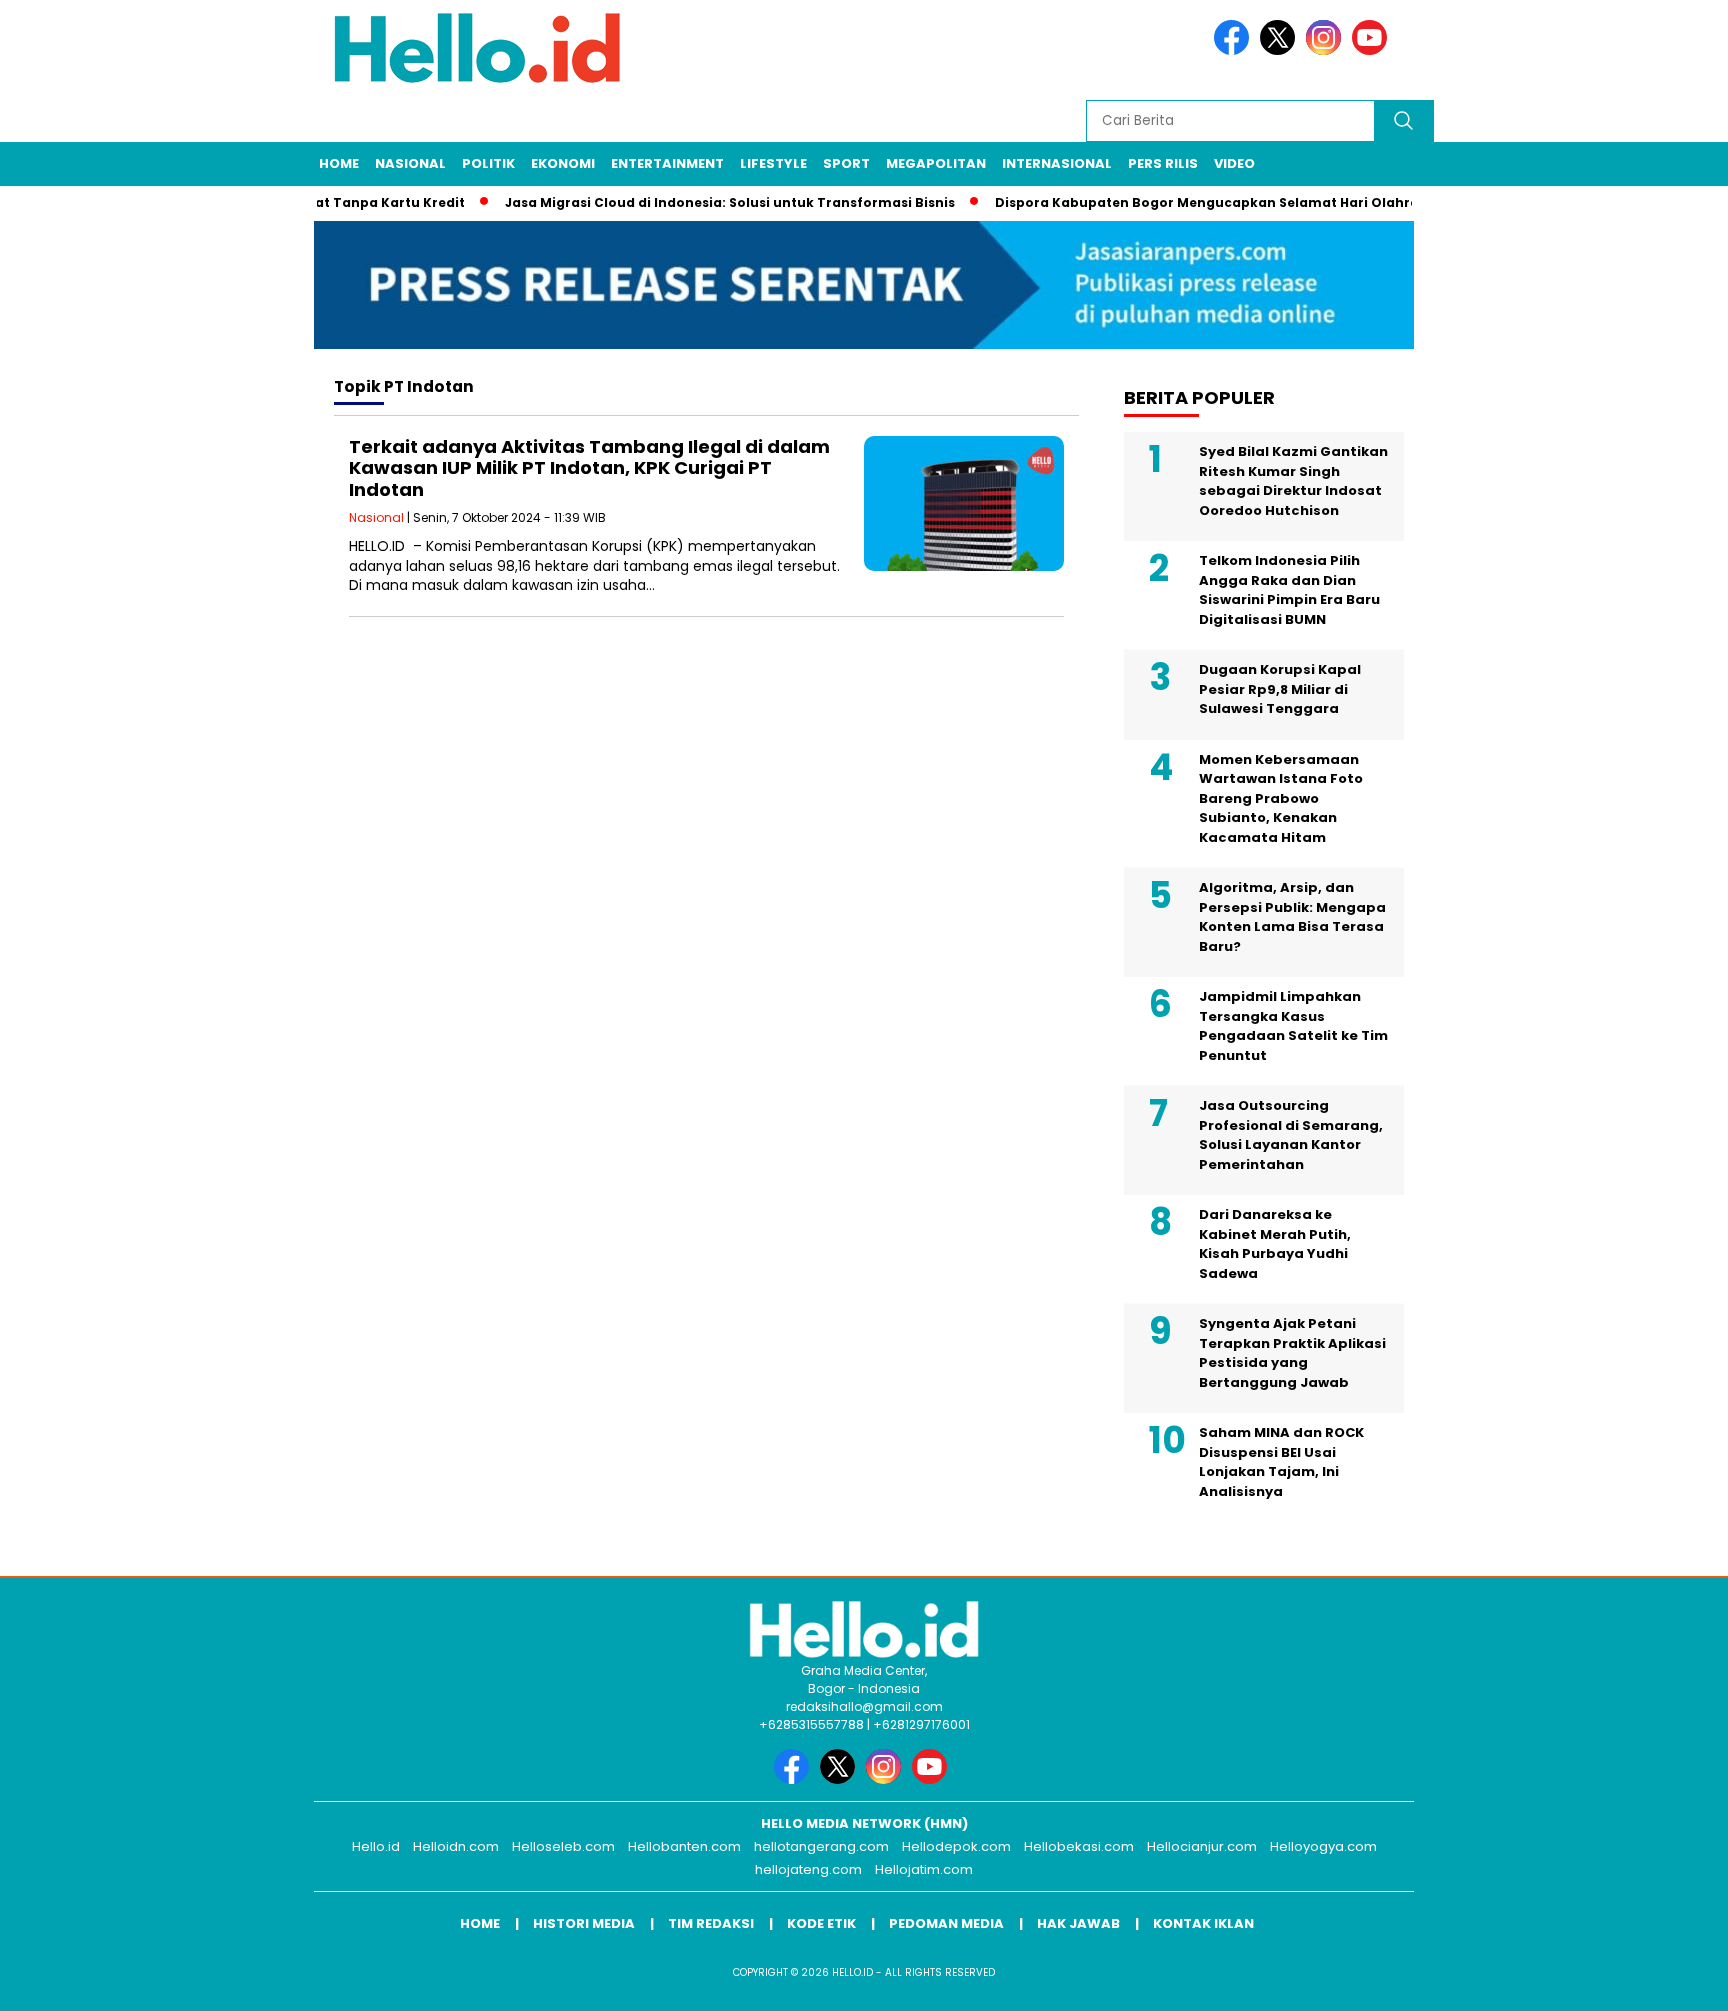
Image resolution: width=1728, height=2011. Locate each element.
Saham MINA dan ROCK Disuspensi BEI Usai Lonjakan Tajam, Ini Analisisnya (1281, 1462)
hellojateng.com (808, 1869)
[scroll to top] (1659, 1980)
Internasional (1057, 163)
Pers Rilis (1163, 163)
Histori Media (584, 1923)
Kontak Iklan (1203, 1923)
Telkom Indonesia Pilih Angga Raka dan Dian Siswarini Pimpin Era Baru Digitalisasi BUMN (1289, 590)
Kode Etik (821, 1923)
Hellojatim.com (924, 1869)
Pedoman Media (946, 1923)
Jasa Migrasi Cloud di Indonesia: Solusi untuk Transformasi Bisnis (702, 202)
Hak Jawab (1078, 1923)
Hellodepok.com (956, 1846)
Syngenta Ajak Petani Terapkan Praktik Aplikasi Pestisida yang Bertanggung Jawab (1292, 1353)
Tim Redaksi (711, 1923)
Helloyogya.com (1323, 1846)
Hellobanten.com (684, 1846)
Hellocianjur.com (1202, 1846)
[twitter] (1281, 50)
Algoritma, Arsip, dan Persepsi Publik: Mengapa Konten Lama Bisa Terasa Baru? (1292, 917)
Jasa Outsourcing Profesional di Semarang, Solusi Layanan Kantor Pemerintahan (1291, 1135)
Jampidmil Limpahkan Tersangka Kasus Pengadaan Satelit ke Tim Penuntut (1293, 1026)
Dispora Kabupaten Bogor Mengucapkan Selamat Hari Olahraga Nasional (1220, 202)
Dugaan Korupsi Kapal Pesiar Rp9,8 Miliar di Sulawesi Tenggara (1280, 689)
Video (1234, 163)
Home (339, 163)
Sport (846, 163)
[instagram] (1327, 50)
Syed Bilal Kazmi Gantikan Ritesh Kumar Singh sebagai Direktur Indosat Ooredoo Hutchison (1293, 481)
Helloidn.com (456, 1846)
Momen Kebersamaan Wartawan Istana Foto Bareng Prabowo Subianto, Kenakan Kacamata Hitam (1281, 798)
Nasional (410, 163)
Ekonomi (563, 163)
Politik (488, 163)
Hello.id (376, 1846)
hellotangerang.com (821, 1846)
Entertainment (667, 163)
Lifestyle (773, 163)
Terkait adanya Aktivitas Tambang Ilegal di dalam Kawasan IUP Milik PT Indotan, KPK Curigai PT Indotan (589, 468)
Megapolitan (936, 163)
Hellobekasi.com (1079, 1846)
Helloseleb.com (563, 1846)
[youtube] (1373, 50)
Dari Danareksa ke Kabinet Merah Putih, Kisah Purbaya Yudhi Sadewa (1275, 1244)
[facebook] (1235, 50)
